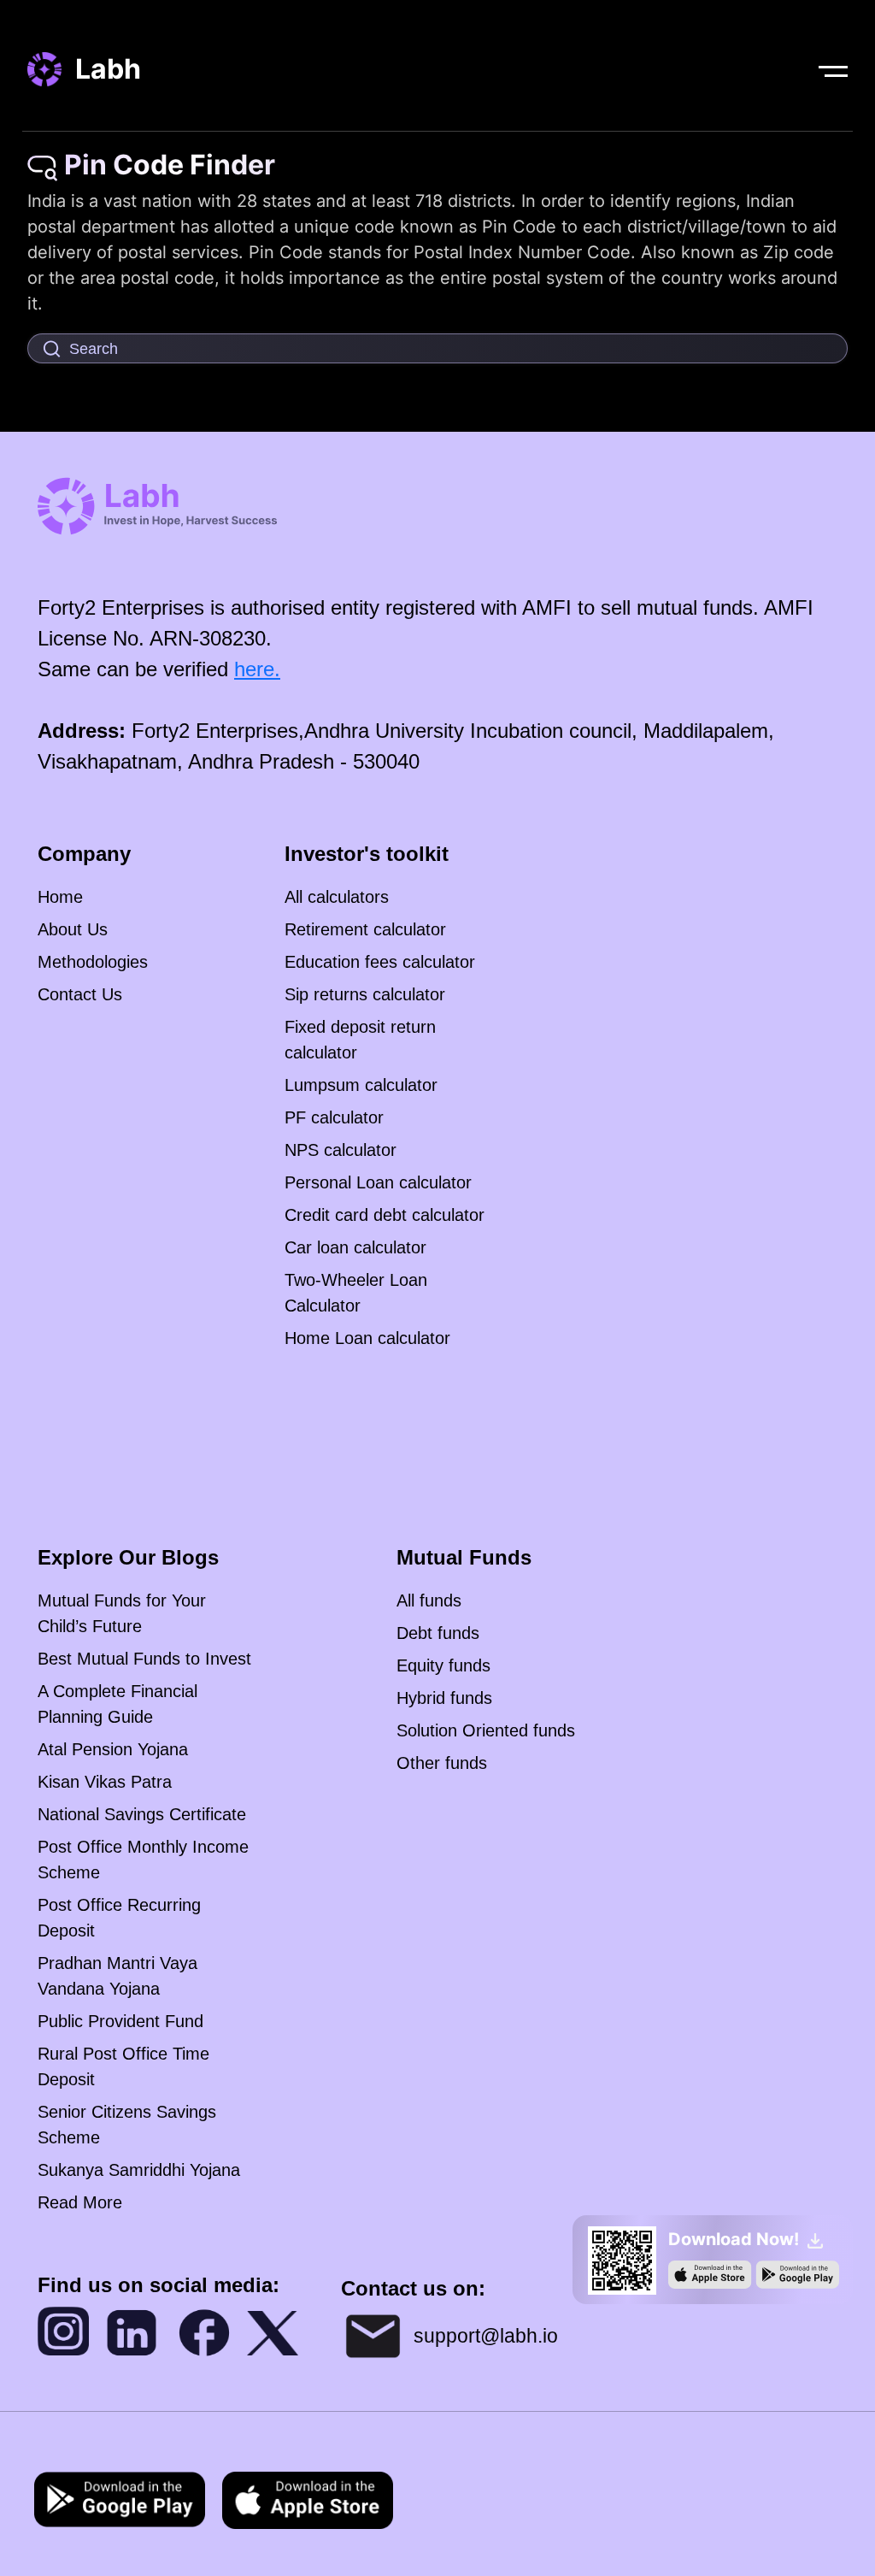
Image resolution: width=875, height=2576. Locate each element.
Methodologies (93, 962)
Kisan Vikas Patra (105, 1782)
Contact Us (80, 994)
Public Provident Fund (120, 2021)
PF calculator (334, 1117)
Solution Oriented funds (486, 1730)
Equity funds (443, 1665)
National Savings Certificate (142, 1814)
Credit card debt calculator (385, 1215)
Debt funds (438, 1633)
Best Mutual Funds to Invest (144, 1659)
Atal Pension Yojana (113, 1749)
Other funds (442, 1763)
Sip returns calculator (365, 994)
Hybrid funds (444, 1698)
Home (60, 897)
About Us (73, 929)
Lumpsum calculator (361, 1085)
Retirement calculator (365, 929)
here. (257, 669)
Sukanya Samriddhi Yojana (139, 2170)
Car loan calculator (355, 1247)
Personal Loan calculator (378, 1182)
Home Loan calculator (367, 1338)
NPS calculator (341, 1150)
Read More (80, 2202)
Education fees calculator (380, 962)
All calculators (337, 897)
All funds (429, 1600)
